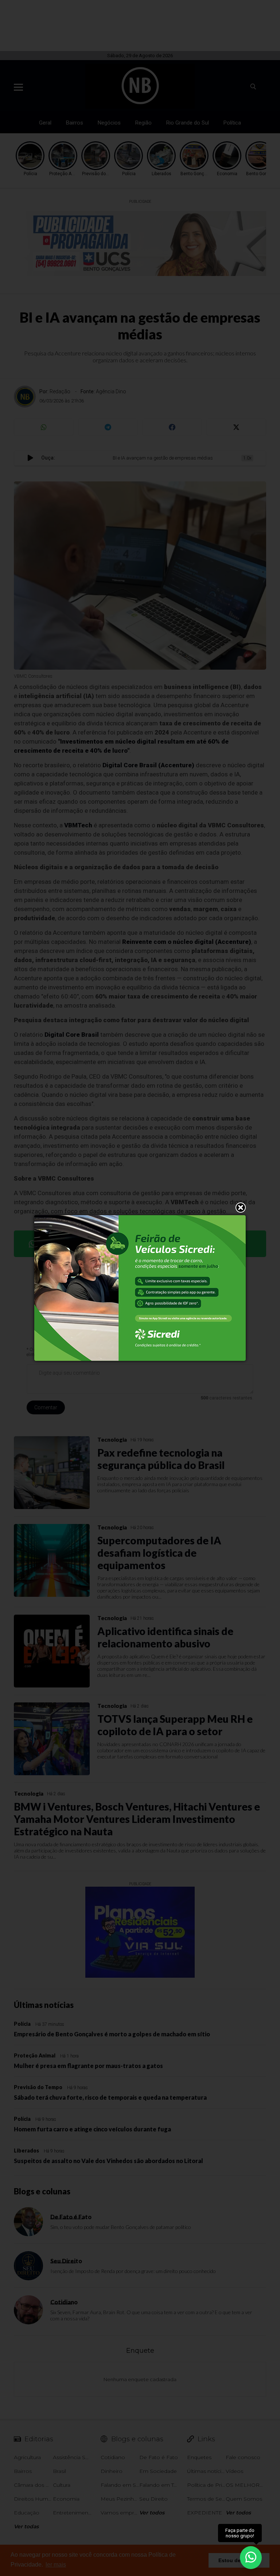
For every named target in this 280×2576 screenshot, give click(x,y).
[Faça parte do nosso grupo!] (251, 2557)
